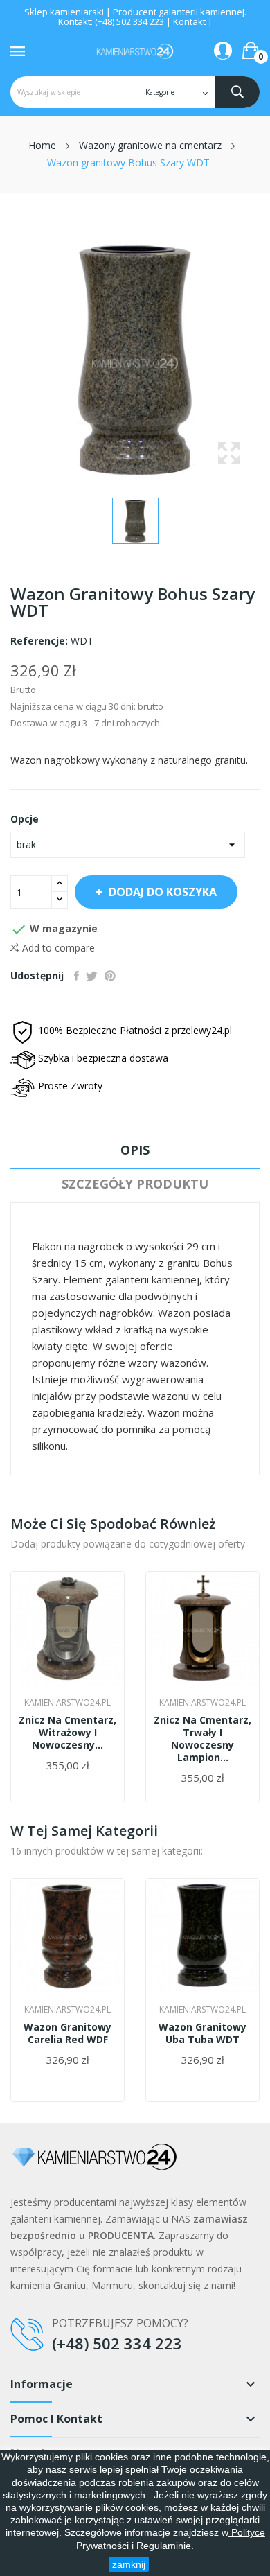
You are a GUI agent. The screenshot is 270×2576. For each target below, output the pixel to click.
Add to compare (58, 948)
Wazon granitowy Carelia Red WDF (67, 2033)
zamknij (129, 2564)
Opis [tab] (135, 1150)
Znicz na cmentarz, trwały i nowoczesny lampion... (202, 1739)
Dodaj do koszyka (163, 892)
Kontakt (189, 21)
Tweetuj (92, 976)
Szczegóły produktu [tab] (135, 1184)
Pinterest (110, 976)
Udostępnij (76, 976)
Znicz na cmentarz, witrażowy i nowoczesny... (67, 1733)
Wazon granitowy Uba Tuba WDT (202, 2033)
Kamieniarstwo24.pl (67, 1703)
